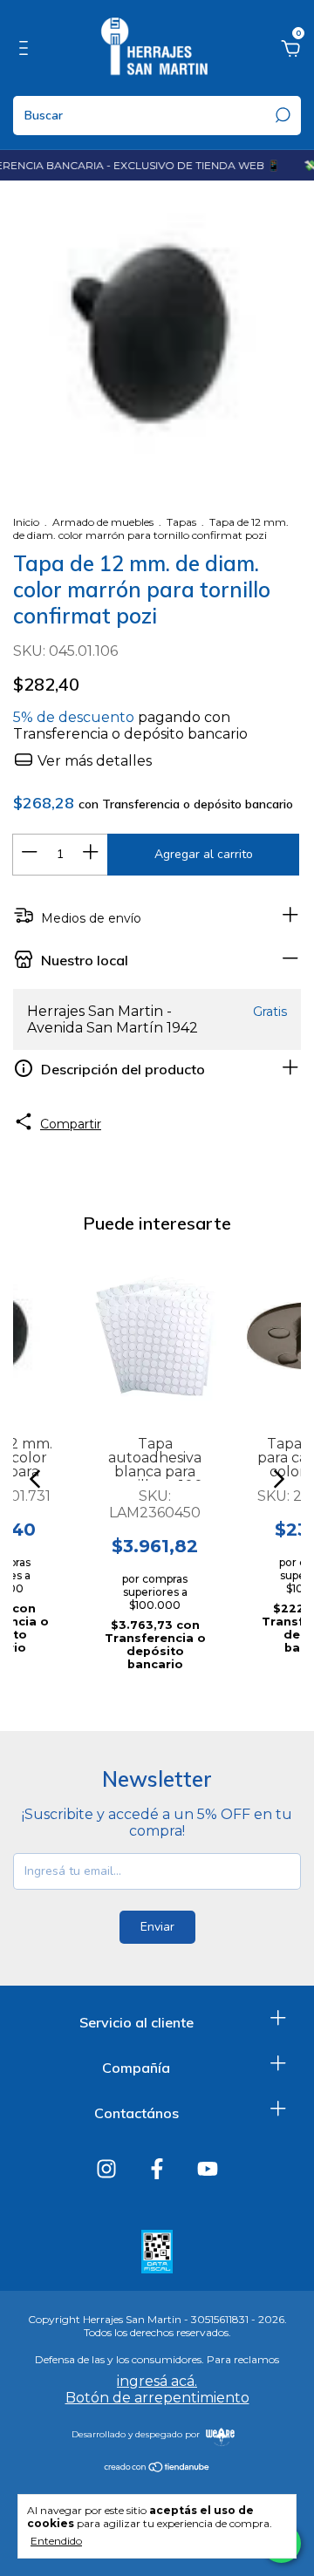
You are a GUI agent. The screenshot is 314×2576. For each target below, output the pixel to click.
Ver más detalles (93, 761)
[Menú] (27, 51)
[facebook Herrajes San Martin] (157, 2169)
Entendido (56, 2541)
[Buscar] (281, 115)
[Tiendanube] (157, 2469)
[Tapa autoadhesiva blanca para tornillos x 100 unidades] (155, 1336)
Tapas (181, 522)
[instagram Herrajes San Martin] (106, 2169)
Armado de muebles (103, 522)
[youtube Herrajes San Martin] (208, 2169)
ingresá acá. (157, 2381)
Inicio (26, 522)
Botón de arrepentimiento (157, 2398)
